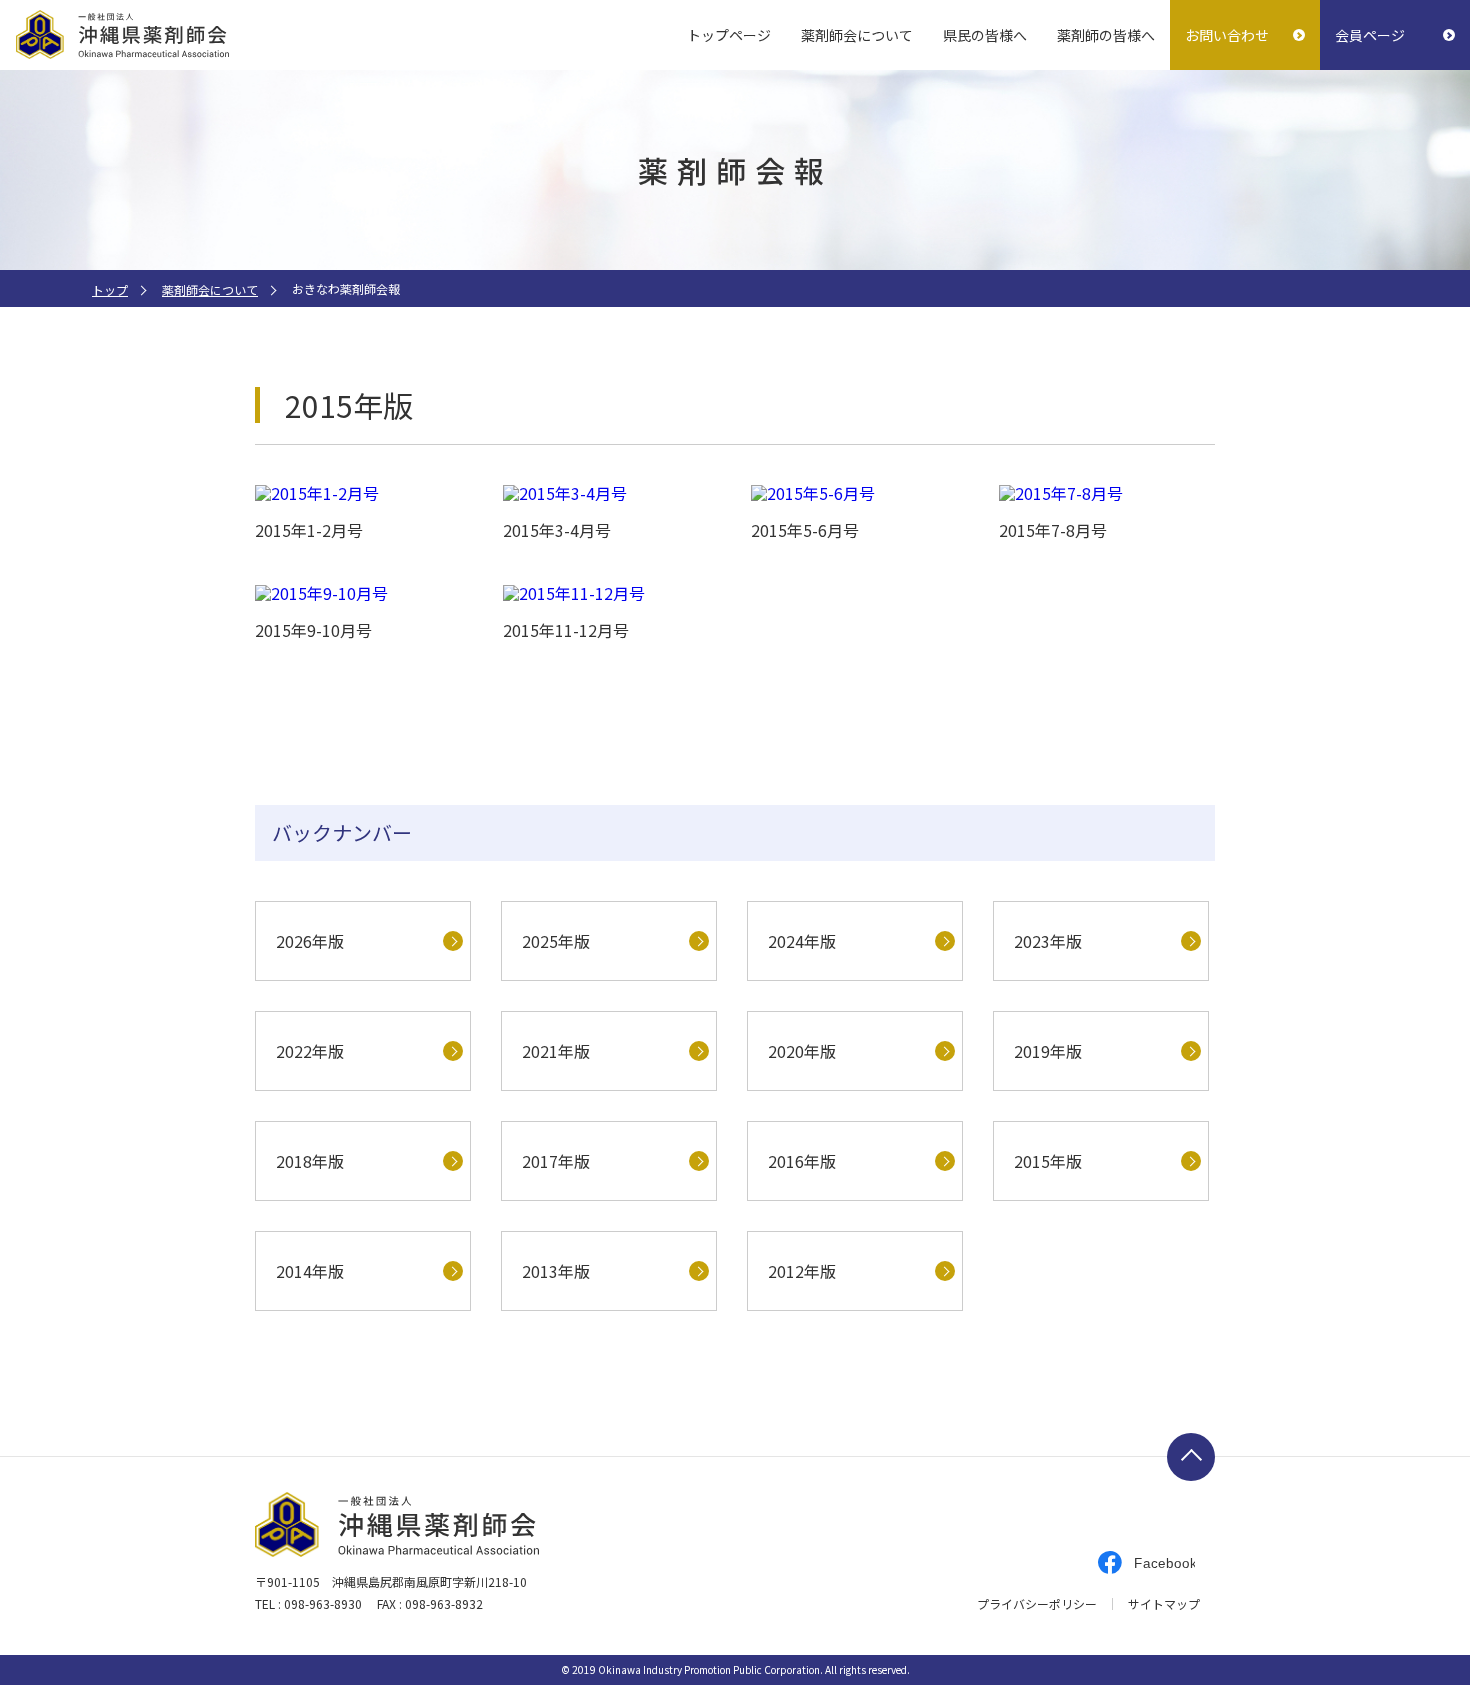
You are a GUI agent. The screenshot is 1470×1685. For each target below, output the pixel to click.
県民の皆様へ (985, 35)
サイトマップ (1164, 1604)
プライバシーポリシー (1037, 1604)
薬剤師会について (857, 35)
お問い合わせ (1227, 35)
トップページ (729, 35)
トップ (110, 289)
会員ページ (1370, 35)
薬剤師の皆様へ (1106, 35)
